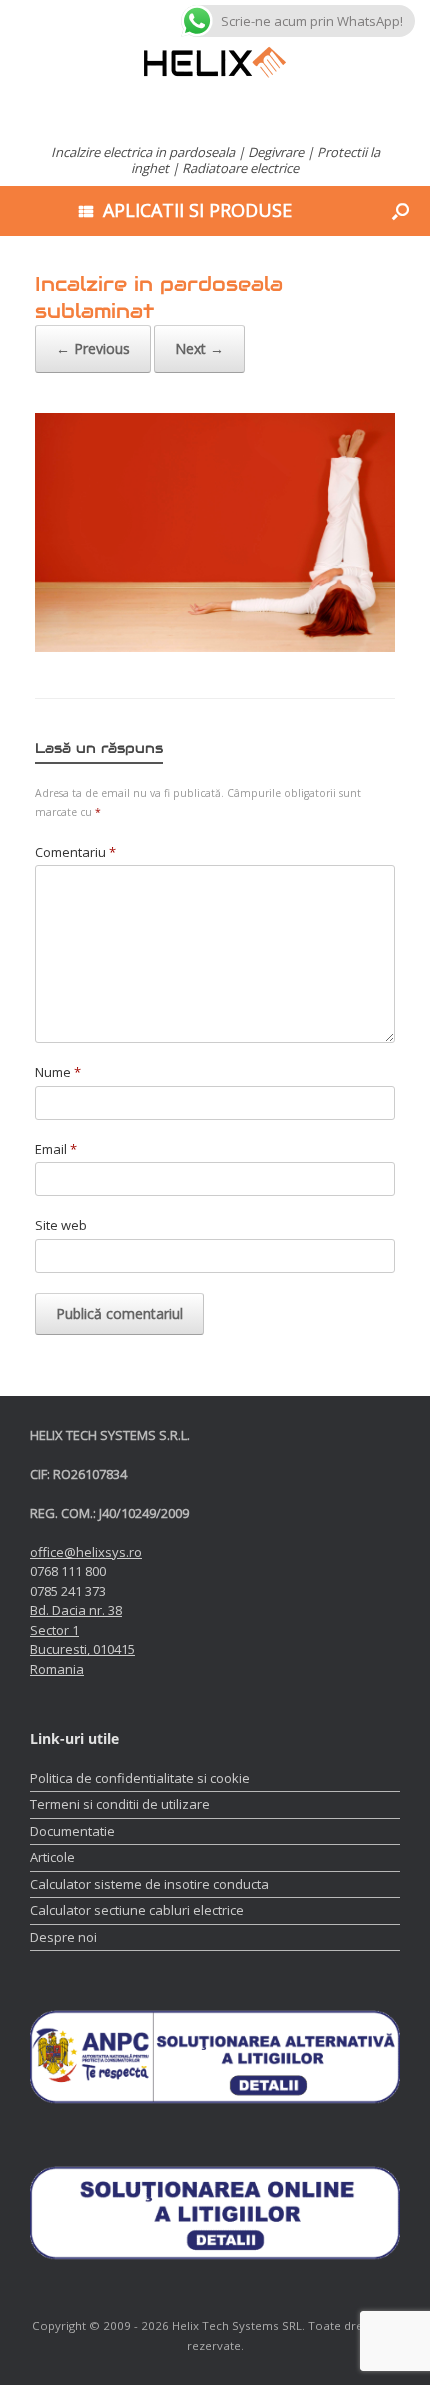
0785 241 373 (68, 1591)
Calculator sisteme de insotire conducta (149, 1884)
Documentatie (72, 1831)
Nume (58, 1072)
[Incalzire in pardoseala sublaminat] (215, 647)
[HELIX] (215, 62)
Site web (61, 1225)
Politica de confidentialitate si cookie (140, 1778)
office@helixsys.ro (86, 1552)
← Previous (93, 348)
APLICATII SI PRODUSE (197, 210)
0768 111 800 (68, 1571)
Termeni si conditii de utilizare (120, 1804)
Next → (199, 348)
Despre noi (63, 1937)
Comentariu (75, 852)
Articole (52, 1857)
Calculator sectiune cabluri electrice (137, 1910)
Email (56, 1149)
